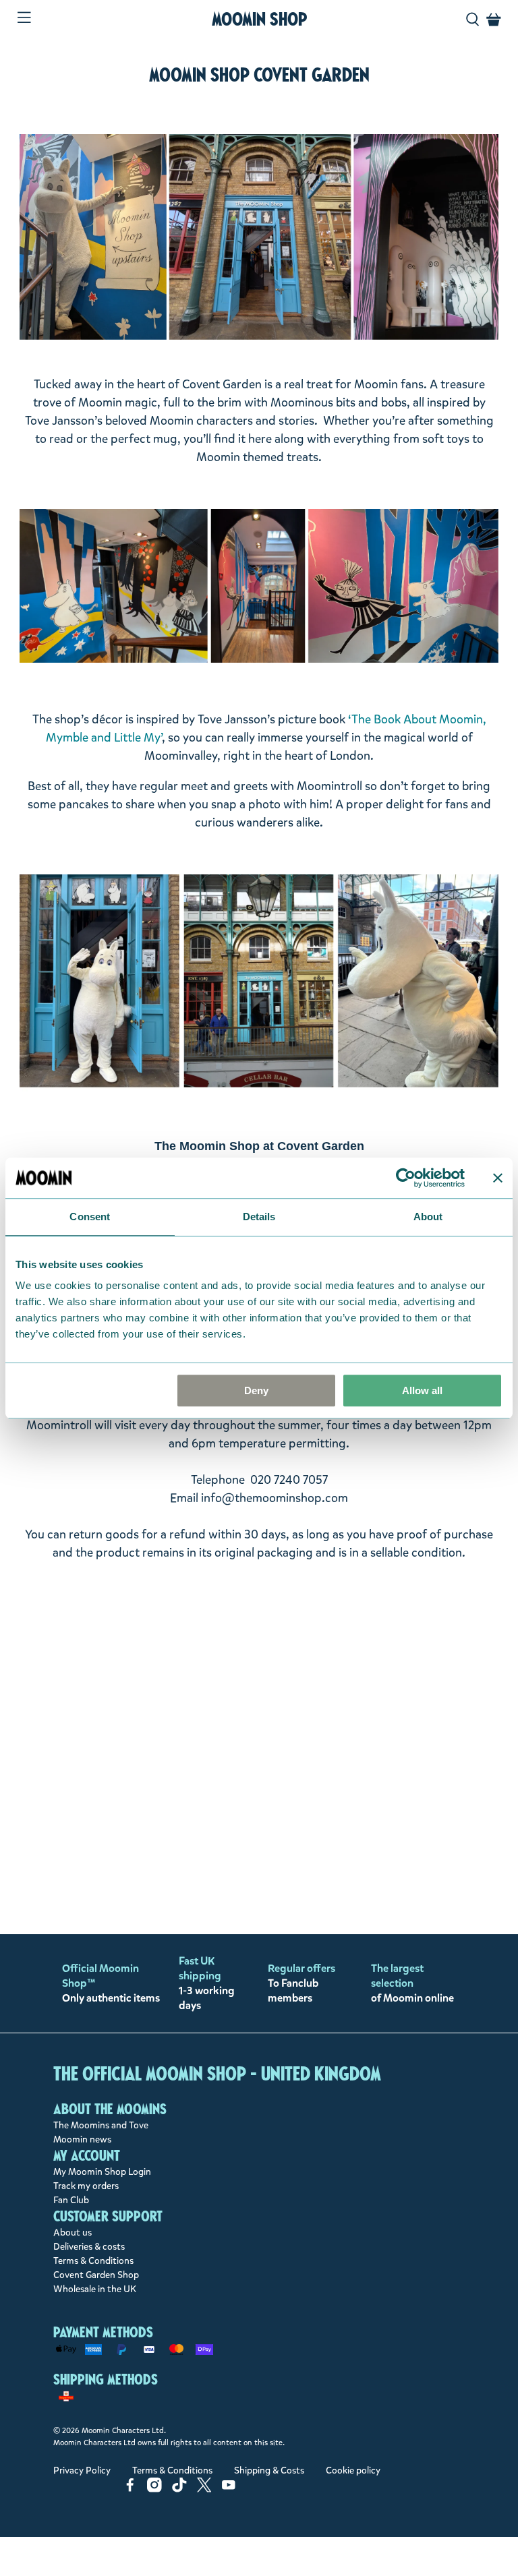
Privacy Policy (82, 2470)
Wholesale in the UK (95, 2289)
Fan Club (71, 2200)
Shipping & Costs (269, 2470)
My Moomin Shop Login (102, 2172)
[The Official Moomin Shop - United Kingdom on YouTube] (229, 2489)
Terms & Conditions (93, 2261)
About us (73, 2233)
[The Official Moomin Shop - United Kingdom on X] (204, 2489)
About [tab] (428, 1217)
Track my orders (86, 2186)
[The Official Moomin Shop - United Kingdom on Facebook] (130, 2489)
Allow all (422, 1390)
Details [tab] (259, 1217)
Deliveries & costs (89, 2247)
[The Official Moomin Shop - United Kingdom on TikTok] (179, 2489)
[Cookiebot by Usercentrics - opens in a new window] (406, 1178)
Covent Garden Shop (96, 2275)
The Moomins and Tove (101, 2125)
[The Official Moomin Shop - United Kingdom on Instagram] (154, 2489)
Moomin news (82, 2139)
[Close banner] (498, 1178)
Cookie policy (353, 2470)
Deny (256, 1390)
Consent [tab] (90, 1217)
